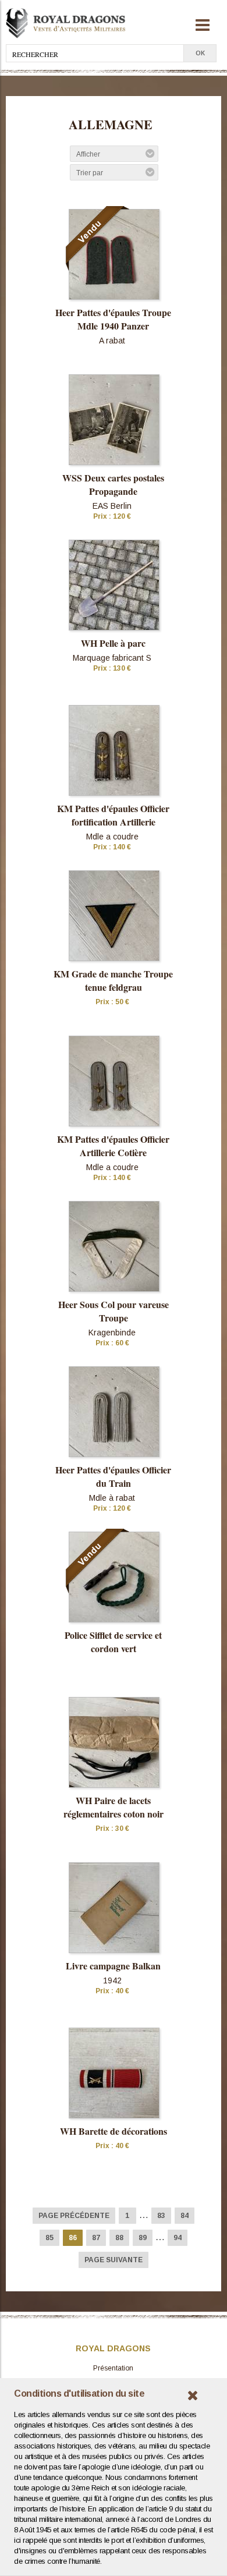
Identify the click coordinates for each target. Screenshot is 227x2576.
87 (96, 2238)
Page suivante (114, 2260)
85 (49, 2238)
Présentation (113, 2368)
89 (143, 2238)
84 (185, 2216)
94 (178, 2238)
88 (119, 2238)
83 (161, 2216)
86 (73, 2238)
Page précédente (74, 2216)
